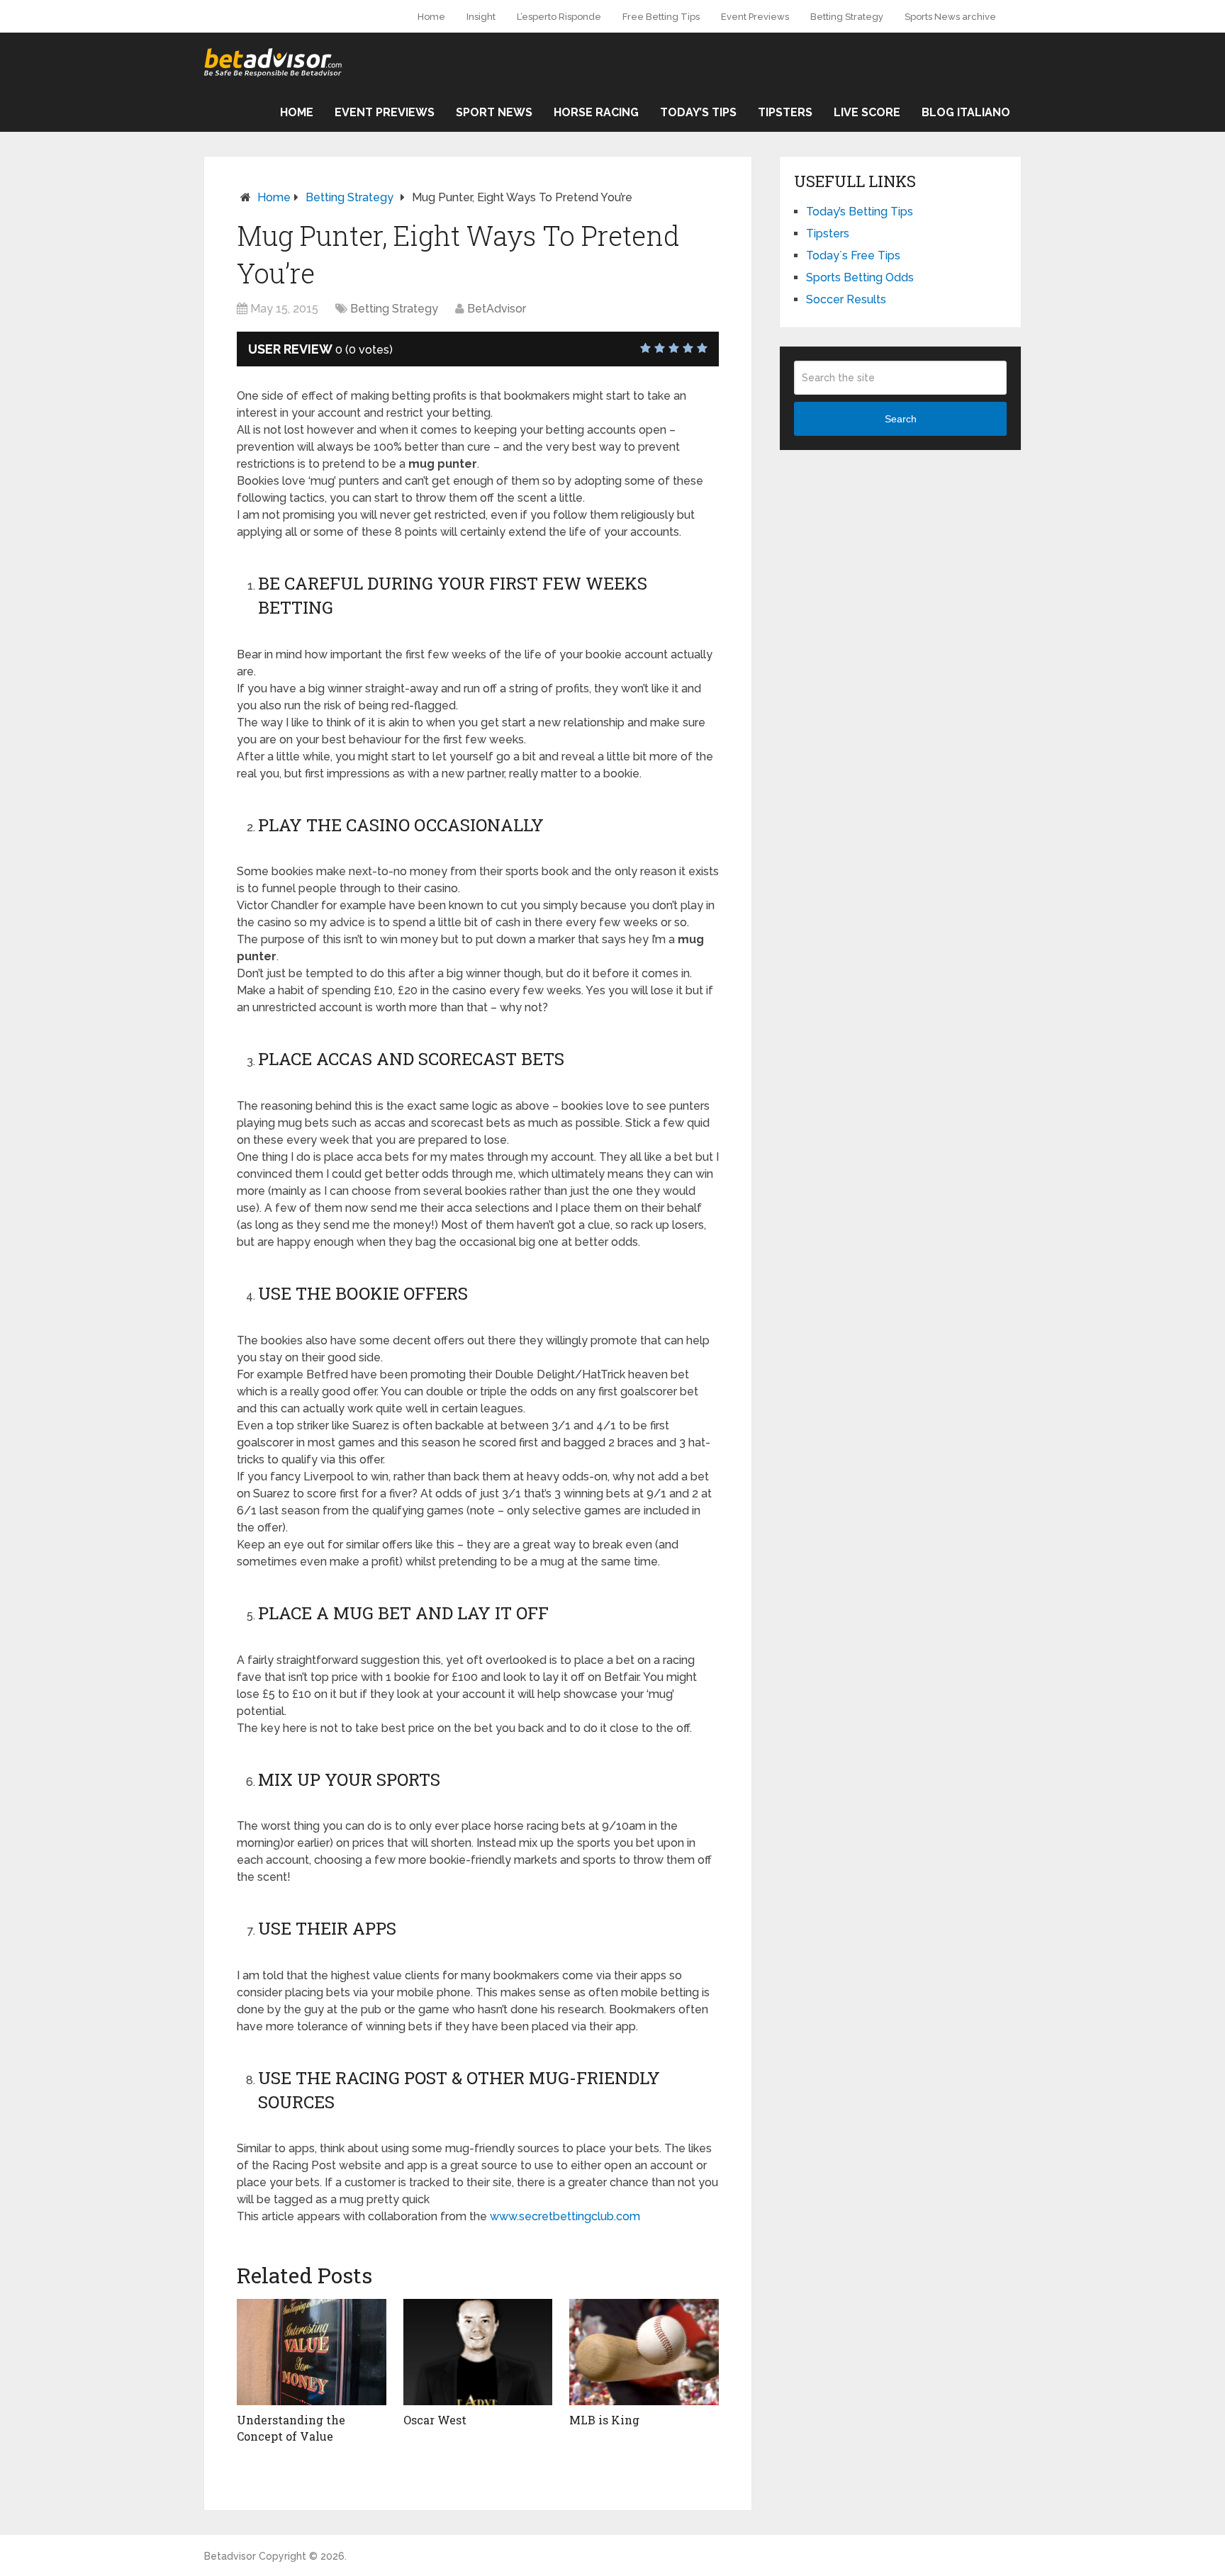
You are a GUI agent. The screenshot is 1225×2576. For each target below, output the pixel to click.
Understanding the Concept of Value (291, 2428)
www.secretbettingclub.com (565, 2216)
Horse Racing (596, 112)
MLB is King (604, 2420)
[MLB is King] (644, 2352)
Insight (481, 17)
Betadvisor (230, 2556)
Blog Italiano (966, 112)
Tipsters (785, 112)
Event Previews (755, 17)
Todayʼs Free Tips (853, 255)
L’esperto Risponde (559, 17)
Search (901, 419)
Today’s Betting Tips (860, 212)
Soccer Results (846, 299)
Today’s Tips (698, 112)
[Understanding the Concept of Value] (312, 2352)
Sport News (494, 112)
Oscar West (435, 2420)
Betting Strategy (847, 17)
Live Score (867, 112)
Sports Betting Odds (860, 277)
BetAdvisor (497, 309)
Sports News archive (950, 17)
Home (431, 17)
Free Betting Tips (661, 17)
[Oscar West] (478, 2352)
